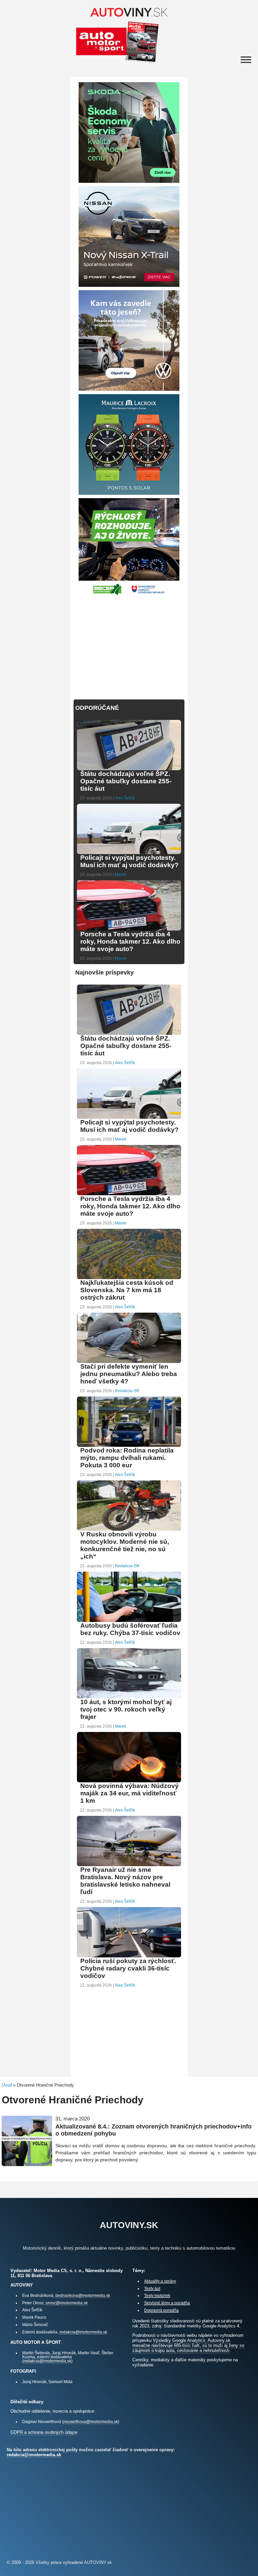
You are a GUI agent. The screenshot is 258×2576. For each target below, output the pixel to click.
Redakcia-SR (127, 1391)
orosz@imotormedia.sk (67, 2303)
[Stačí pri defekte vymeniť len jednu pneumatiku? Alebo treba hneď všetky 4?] (129, 1362)
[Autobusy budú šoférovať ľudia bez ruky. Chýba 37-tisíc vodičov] (129, 1621)
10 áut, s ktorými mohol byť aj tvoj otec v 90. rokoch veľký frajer (126, 1709)
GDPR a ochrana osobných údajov (44, 2432)
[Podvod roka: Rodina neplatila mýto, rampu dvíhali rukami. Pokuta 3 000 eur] (129, 1446)
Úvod (7, 2085)
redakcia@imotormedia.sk (83, 2332)
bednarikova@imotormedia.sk (83, 2295)
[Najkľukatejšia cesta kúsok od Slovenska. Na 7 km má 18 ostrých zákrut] (129, 1278)
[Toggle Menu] (246, 60)
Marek (121, 875)
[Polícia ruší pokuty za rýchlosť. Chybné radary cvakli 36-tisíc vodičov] (129, 1957)
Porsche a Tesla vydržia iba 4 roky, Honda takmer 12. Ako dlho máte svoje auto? (130, 941)
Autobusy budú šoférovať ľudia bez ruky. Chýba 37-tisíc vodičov (130, 1629)
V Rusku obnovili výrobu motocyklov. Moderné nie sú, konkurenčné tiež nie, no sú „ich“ (125, 1545)
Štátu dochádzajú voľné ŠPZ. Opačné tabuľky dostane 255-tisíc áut (126, 781)
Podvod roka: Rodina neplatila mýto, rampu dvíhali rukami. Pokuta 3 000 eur (127, 1458)
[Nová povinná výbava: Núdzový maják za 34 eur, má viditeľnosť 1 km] (129, 1781)
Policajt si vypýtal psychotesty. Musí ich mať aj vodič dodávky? (130, 861)
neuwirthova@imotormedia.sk (91, 2422)
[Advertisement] (129, 644)
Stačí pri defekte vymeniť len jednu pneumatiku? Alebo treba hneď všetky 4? (129, 1374)
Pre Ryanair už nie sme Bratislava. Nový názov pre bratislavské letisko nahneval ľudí (125, 1881)
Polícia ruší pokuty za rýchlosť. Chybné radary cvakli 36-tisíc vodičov (128, 1968)
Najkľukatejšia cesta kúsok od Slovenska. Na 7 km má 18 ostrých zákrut (127, 1290)
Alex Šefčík (125, 798)
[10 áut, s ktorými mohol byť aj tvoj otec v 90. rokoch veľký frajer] (129, 1698)
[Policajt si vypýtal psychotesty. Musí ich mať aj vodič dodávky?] (129, 853)
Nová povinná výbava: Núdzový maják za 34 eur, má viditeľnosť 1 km (130, 1793)
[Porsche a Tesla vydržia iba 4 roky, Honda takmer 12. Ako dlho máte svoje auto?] (129, 930)
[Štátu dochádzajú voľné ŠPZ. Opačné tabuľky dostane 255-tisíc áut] (129, 769)
